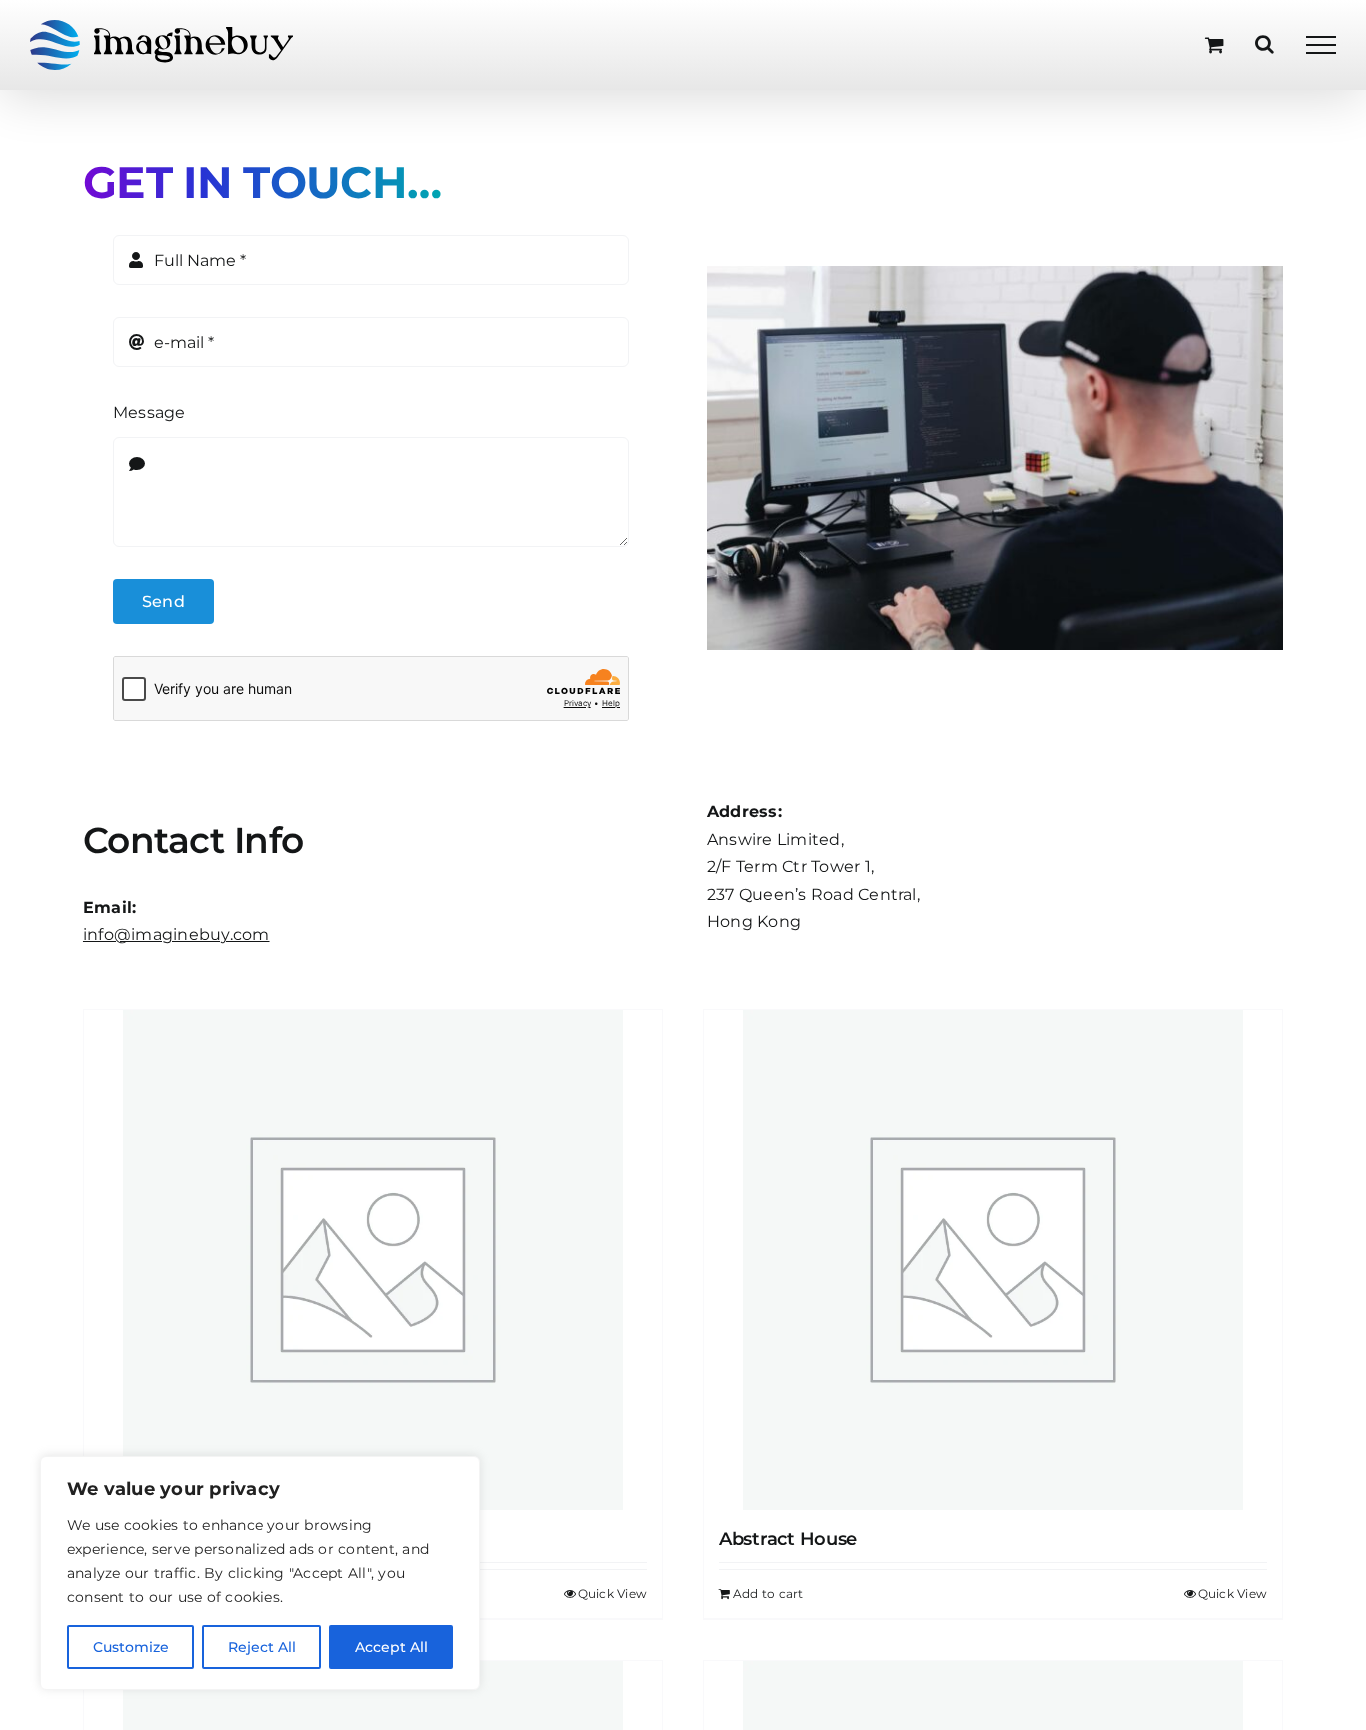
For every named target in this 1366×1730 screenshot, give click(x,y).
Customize (131, 1647)
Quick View (612, 1593)
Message (149, 412)
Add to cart (768, 1593)
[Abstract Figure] (373, 1260)
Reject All (262, 1647)
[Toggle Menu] (1321, 45)
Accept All (391, 1647)
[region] (260, 1573)
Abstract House (788, 1539)
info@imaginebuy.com (176, 934)
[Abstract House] (993, 1260)
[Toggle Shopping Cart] (1214, 44)
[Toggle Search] (1264, 44)
